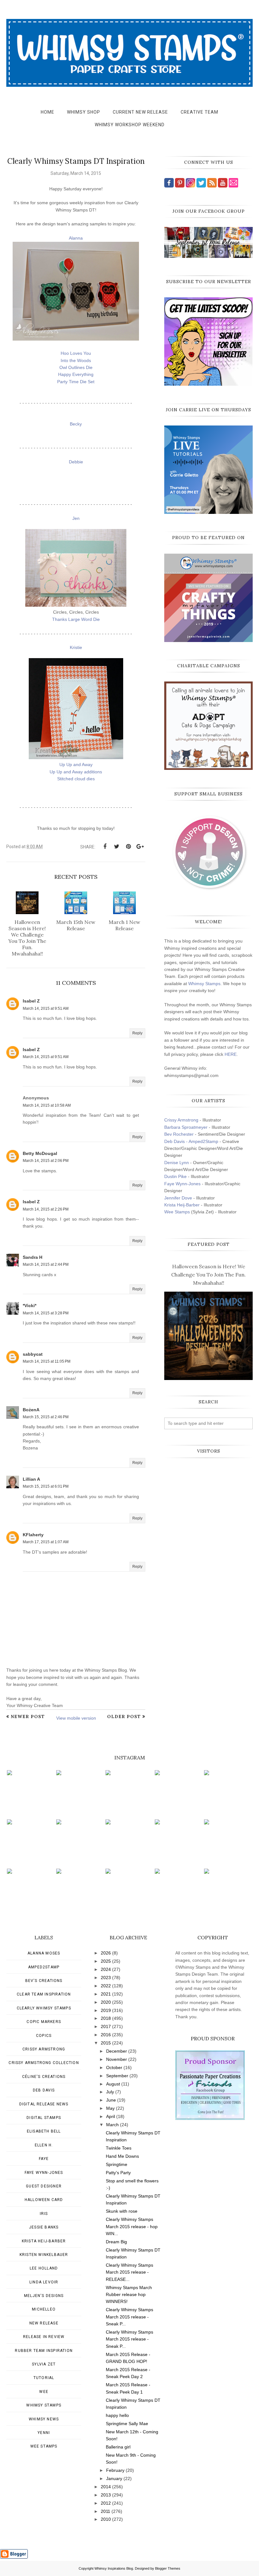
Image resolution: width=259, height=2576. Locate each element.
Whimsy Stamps (204, 984)
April (111, 2116)
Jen (76, 518)
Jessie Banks (44, 2227)
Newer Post (28, 1716)
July (110, 2092)
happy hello (117, 2415)
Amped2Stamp (44, 1967)
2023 (106, 1978)
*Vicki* (30, 1306)
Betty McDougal (40, 1153)
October (114, 2067)
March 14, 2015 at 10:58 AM (47, 1105)
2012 (106, 2503)
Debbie (76, 462)
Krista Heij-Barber (183, 1205)
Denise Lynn (177, 1163)
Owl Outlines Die (76, 367)
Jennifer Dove (178, 1198)
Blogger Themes (168, 2568)
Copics (44, 2036)
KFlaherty (33, 1535)
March (112, 2125)
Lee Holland (44, 2268)
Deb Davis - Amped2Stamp (191, 1141)
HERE (231, 1054)
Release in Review (44, 2337)
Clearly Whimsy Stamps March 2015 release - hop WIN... (132, 2226)
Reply (137, 1033)
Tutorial (44, 2378)
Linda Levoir (44, 2282)
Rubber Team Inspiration (44, 2351)
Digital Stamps (44, 2118)
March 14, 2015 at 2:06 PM (46, 1161)
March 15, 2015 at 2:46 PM (46, 1417)
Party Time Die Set (76, 382)
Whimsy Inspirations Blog (114, 2568)
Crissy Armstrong (181, 1120)
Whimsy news (44, 2419)
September (117, 2076)
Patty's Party (118, 2173)
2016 (106, 2035)
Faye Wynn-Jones (182, 1184)
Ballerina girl (118, 2447)
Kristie (76, 647)
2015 (106, 2043)
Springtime (117, 2164)
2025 (106, 1961)
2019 (106, 2010)
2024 (106, 1969)
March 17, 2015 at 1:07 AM (46, 1542)
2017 (106, 2026)
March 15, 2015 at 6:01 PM (46, 1486)
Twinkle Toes (119, 2148)
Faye (44, 2159)
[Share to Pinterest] (128, 847)
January (114, 2478)
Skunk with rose (122, 2211)
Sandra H (33, 1257)
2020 (106, 2002)
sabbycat (33, 1354)
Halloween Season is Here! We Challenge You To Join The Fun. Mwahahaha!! (208, 1274)
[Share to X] (117, 847)
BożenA (31, 1410)
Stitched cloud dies (76, 779)
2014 (106, 2487)
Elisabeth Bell (44, 2131)
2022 (106, 1986)
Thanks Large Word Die (76, 619)
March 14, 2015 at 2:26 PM (46, 1209)
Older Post (124, 1716)
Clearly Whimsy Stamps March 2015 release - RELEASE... (129, 2272)
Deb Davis (44, 2090)
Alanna (76, 238)
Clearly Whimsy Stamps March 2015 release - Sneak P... (129, 2317)
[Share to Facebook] (105, 847)
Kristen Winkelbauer (44, 2255)
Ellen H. (44, 2145)
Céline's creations (44, 2077)
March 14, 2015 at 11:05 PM (47, 1361)
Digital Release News (44, 2104)
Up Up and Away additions (76, 772)
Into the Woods (76, 360)
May (110, 2108)
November (117, 2059)
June (111, 2100)
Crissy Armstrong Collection (44, 2063)
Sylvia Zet (44, 2364)
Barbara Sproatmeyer (186, 1127)
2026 (106, 1953)
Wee (44, 2392)
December (117, 2051)
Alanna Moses (44, 1953)
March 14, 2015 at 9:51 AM (46, 1008)
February (115, 2470)
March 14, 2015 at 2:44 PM (46, 1264)
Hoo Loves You (76, 353)
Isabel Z (31, 1001)
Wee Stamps (177, 1212)
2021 (106, 1994)
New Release (44, 2323)
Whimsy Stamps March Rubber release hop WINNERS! (129, 2295)
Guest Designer (44, 2186)
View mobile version (76, 1718)
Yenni (44, 2433)
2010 (106, 2519)
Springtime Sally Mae (127, 2424)
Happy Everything (76, 374)
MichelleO (44, 2309)
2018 (106, 2018)
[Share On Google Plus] (140, 847)
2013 (106, 2495)
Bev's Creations (44, 1981)
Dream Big (116, 2242)
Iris (44, 2214)
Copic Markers (44, 2022)
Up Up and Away (76, 764)
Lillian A (31, 1479)
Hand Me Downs (122, 2156)
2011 (105, 2511)
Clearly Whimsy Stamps (44, 2008)
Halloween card (44, 2200)
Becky (76, 424)
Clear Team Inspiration (44, 1994)
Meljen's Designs (44, 2296)
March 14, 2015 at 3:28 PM (46, 1313)
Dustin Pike (175, 1176)
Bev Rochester (179, 1134)
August (113, 2084)
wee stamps (44, 2446)
